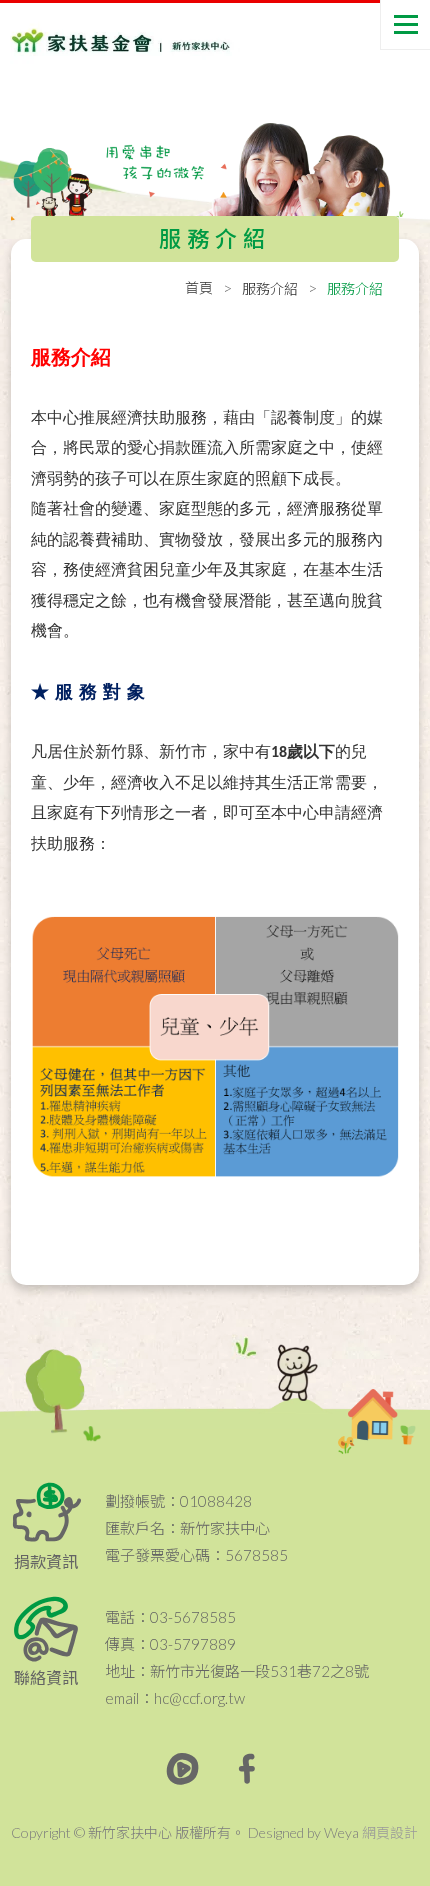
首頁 (199, 287)
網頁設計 (390, 1832)
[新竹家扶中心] (100, 40)
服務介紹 (270, 288)
